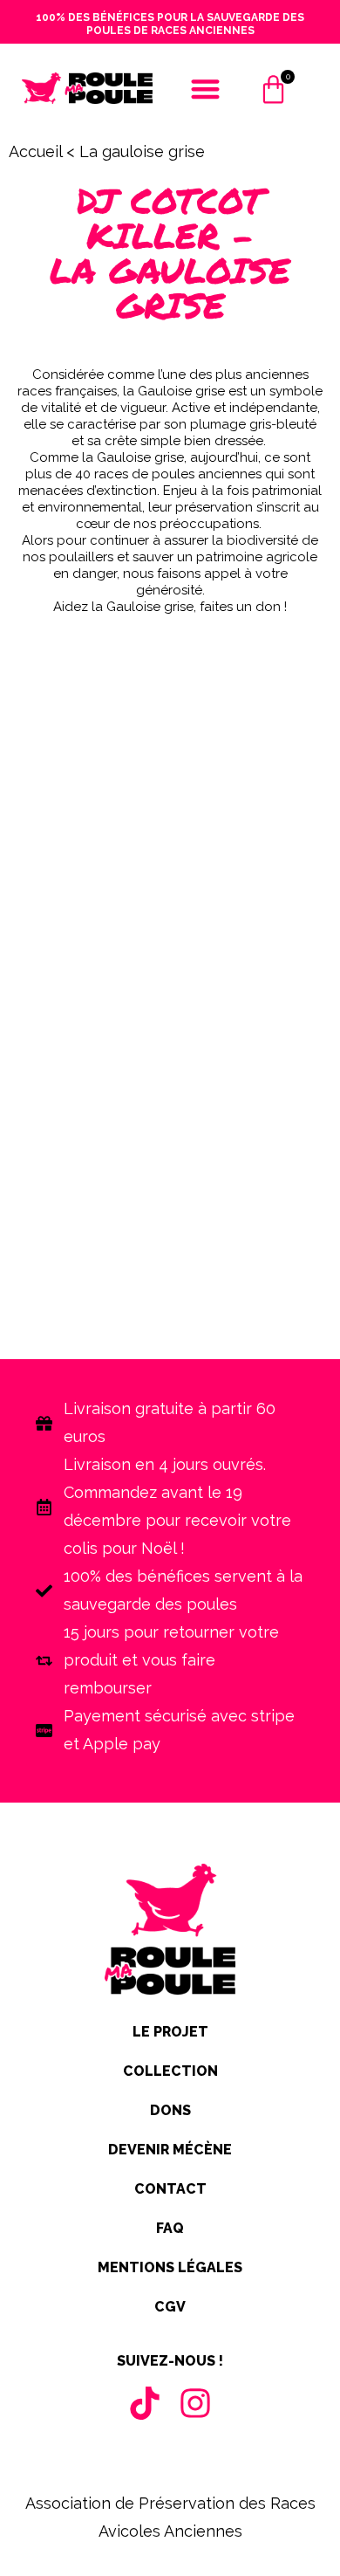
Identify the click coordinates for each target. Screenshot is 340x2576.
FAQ (170, 2228)
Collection (170, 2071)
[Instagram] (195, 2403)
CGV (170, 2307)
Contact (170, 2189)
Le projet (170, 2032)
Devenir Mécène (170, 2150)
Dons (170, 2110)
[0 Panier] (273, 98)
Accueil (35, 151)
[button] (205, 89)
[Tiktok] (145, 2403)
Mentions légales (170, 2267)
